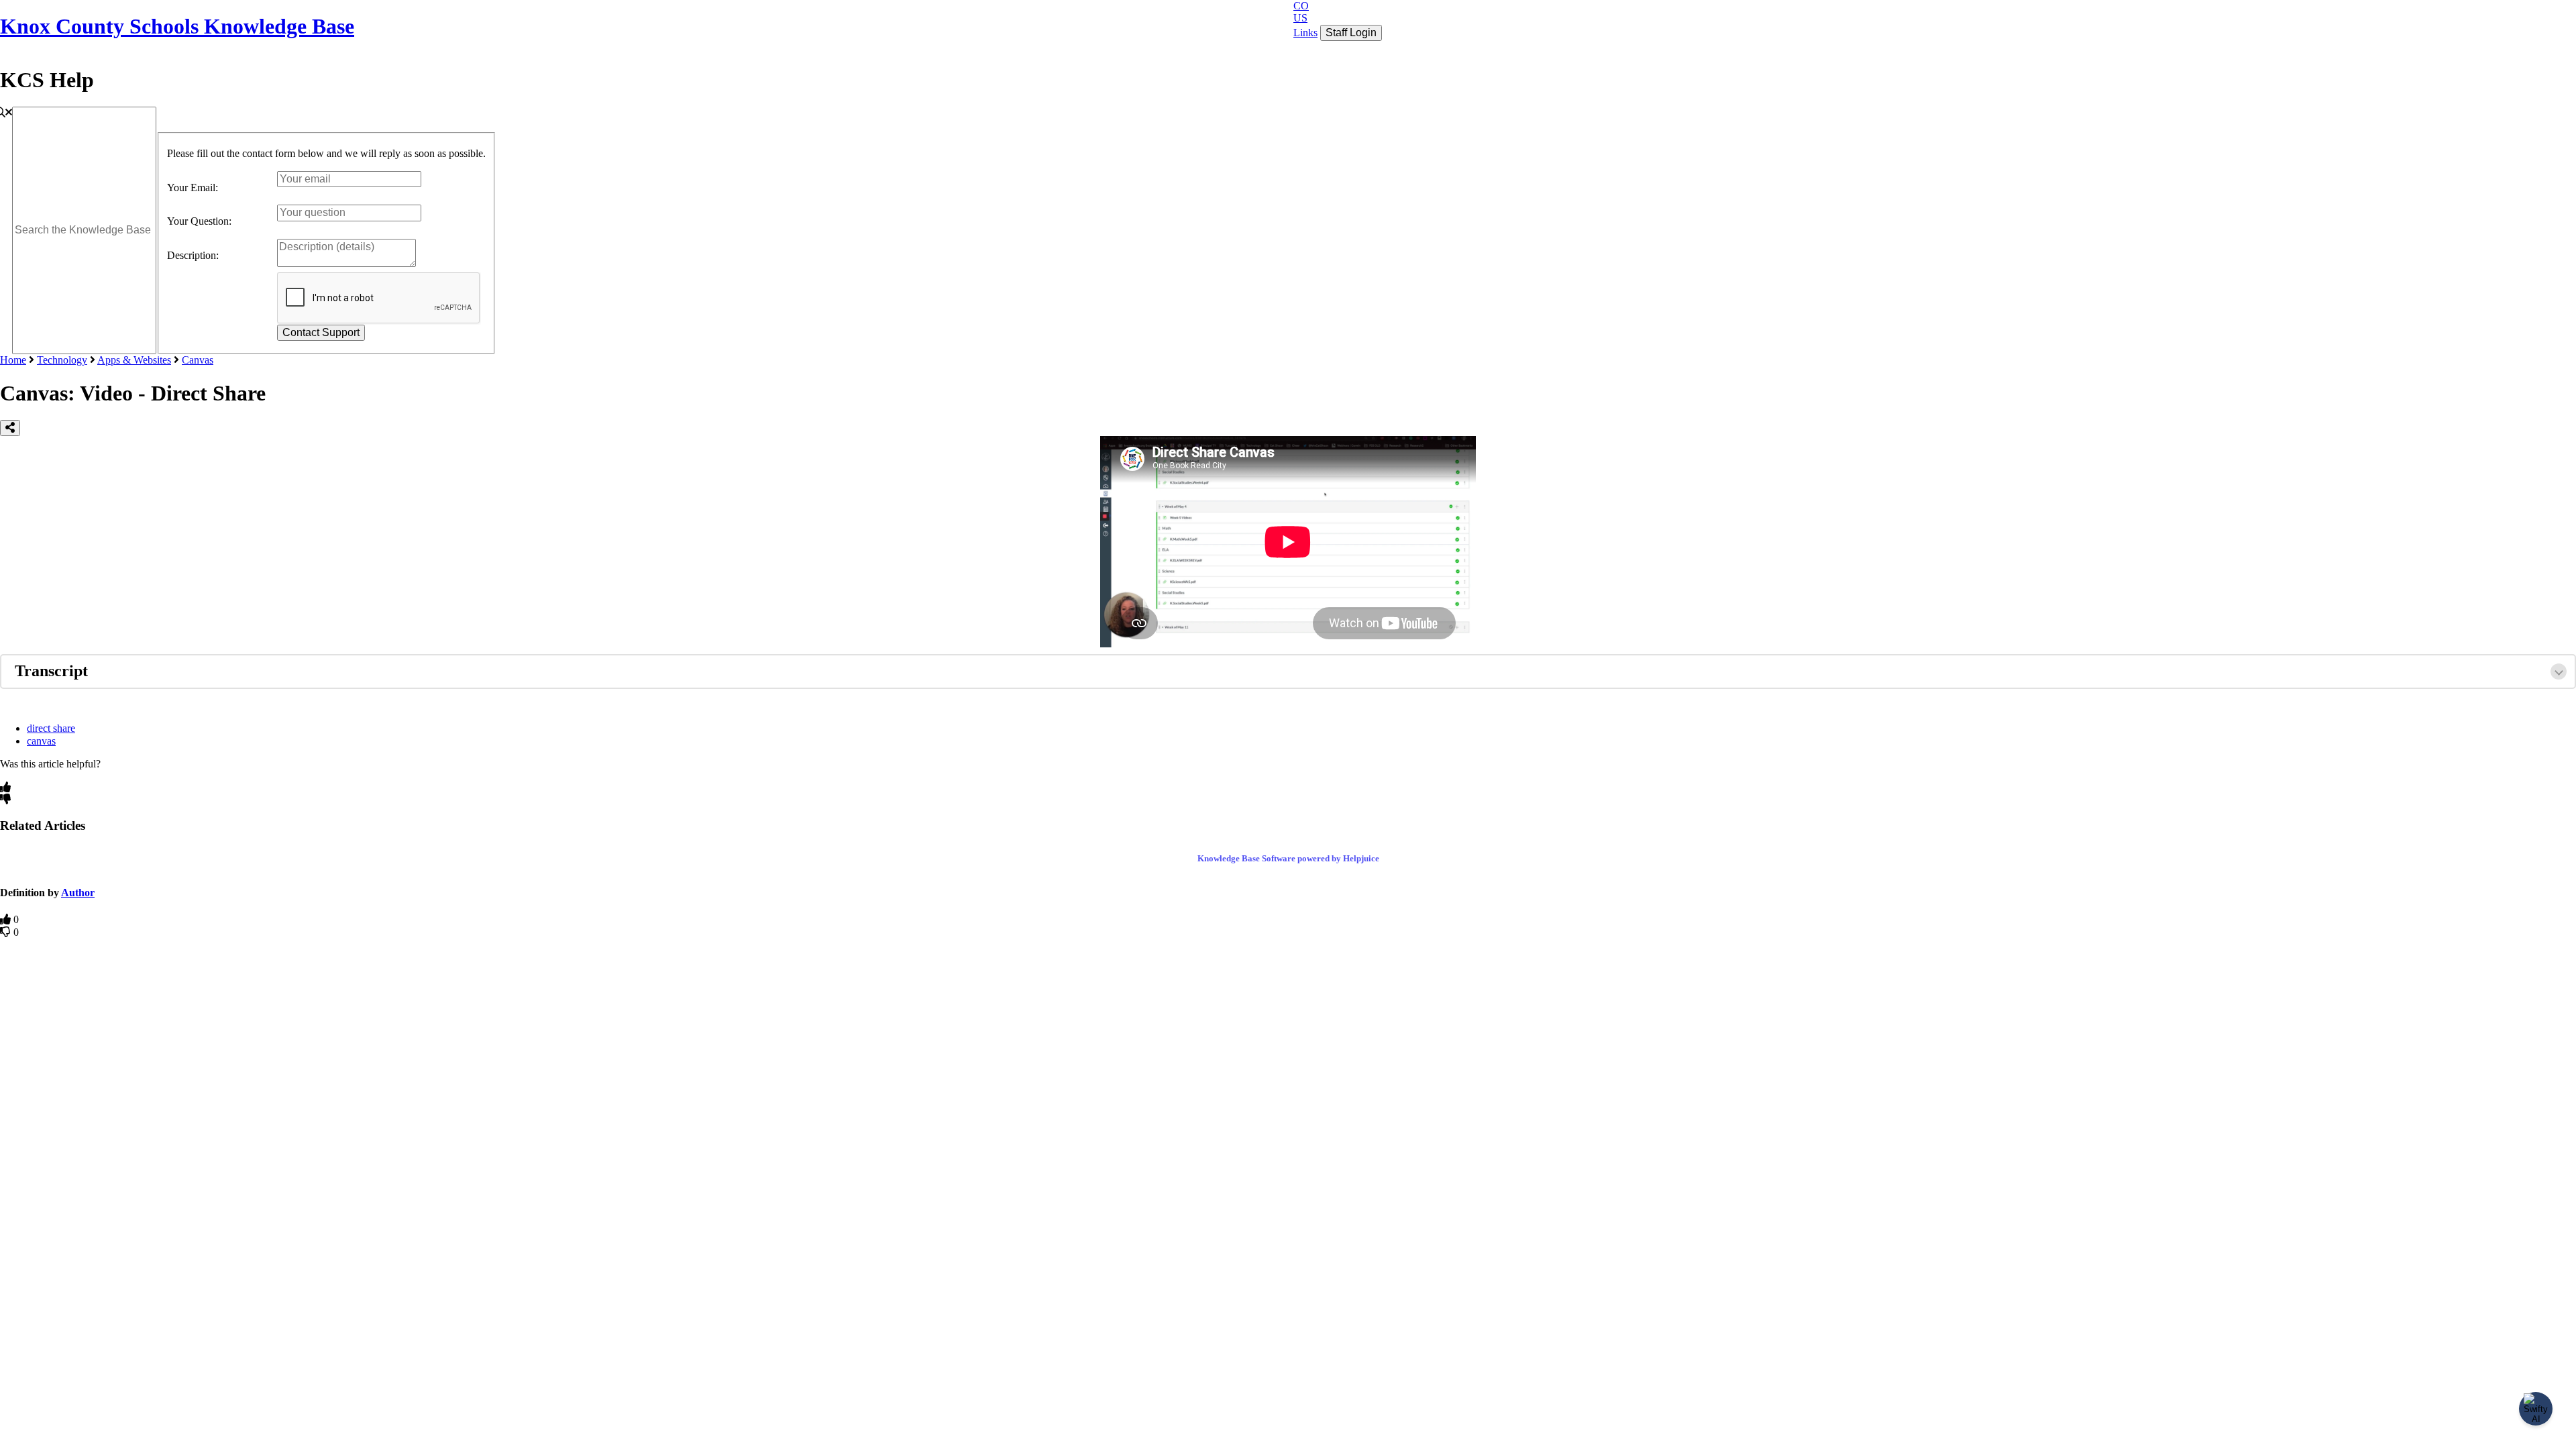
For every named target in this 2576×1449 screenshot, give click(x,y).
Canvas (198, 360)
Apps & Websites (134, 360)
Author (78, 893)
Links (1305, 33)
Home (13, 360)
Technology (62, 360)
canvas (41, 741)
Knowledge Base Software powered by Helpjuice (1288, 858)
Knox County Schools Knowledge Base (177, 26)
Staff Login (1351, 33)
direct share (51, 728)
